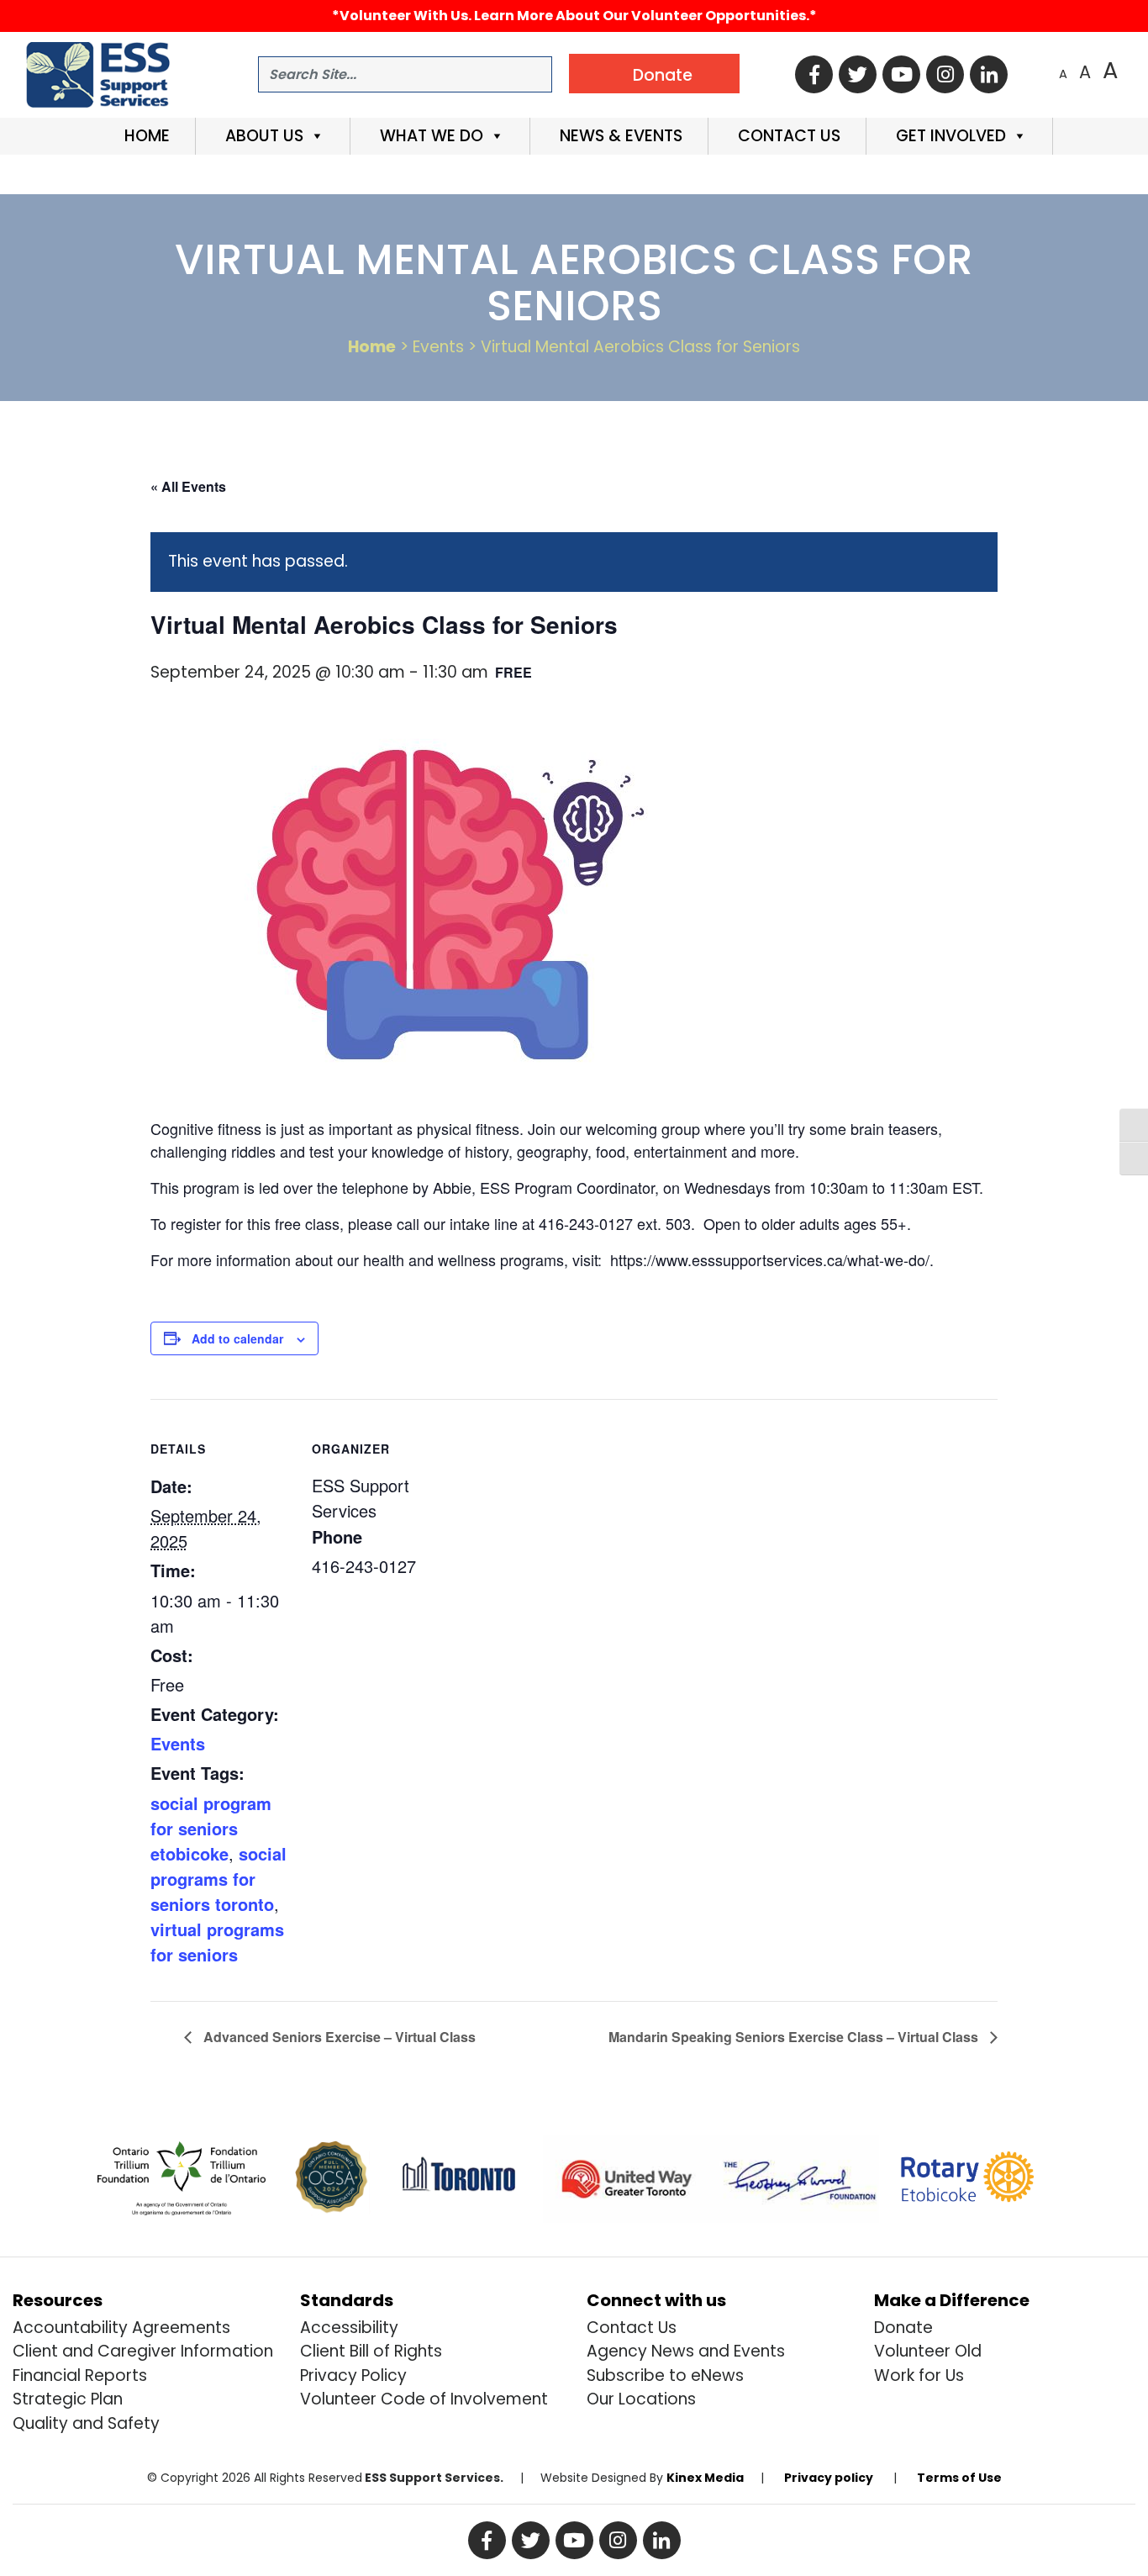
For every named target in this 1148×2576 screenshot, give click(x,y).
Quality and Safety (86, 2423)
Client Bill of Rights (371, 2351)
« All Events (188, 486)
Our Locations (641, 2399)
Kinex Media (705, 2478)
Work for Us (919, 2375)
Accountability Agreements (121, 2328)
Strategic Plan (68, 2399)
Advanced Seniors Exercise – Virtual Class (338, 2037)
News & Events (619, 136)
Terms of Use (959, 2478)
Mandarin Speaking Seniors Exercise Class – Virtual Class (795, 2037)
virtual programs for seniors (217, 1942)
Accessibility (349, 2328)
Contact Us (787, 136)
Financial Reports (80, 2375)
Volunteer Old (928, 2351)
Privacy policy (829, 2478)
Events (178, 1743)
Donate (903, 2328)
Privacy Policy (353, 2375)
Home (145, 136)
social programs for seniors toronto (219, 1879)
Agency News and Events (686, 2351)
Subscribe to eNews (665, 2375)
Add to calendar (237, 1338)
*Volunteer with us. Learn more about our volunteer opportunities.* (574, 16)
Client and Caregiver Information (143, 2351)
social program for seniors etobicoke (211, 1828)
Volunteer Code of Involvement (424, 2399)
